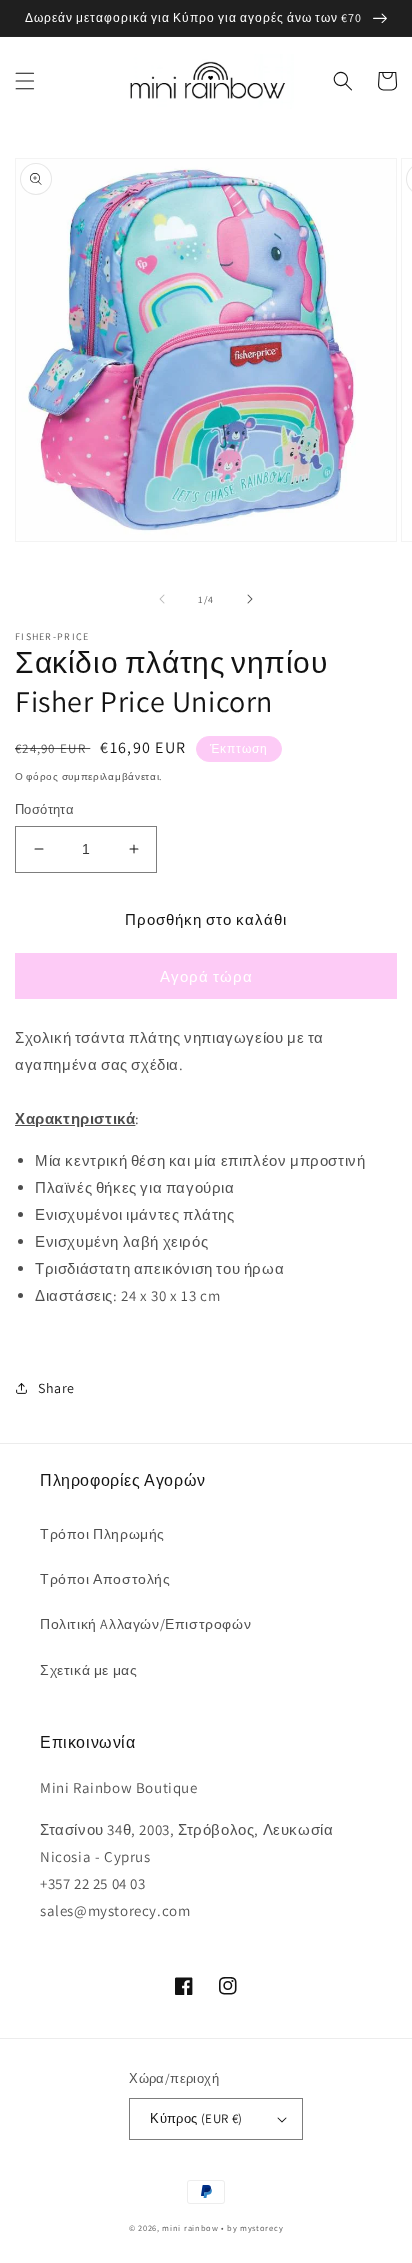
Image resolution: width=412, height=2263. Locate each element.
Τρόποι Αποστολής (105, 1579)
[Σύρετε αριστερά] (162, 599)
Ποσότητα (44, 809)
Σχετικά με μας (88, 1670)
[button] (25, 81)
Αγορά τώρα (206, 976)
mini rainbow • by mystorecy (222, 2227)
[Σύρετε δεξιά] (250, 599)
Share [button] (56, 1388)
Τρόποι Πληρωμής (102, 1534)
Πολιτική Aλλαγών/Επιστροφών (145, 1624)
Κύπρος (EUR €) (196, 2118)
